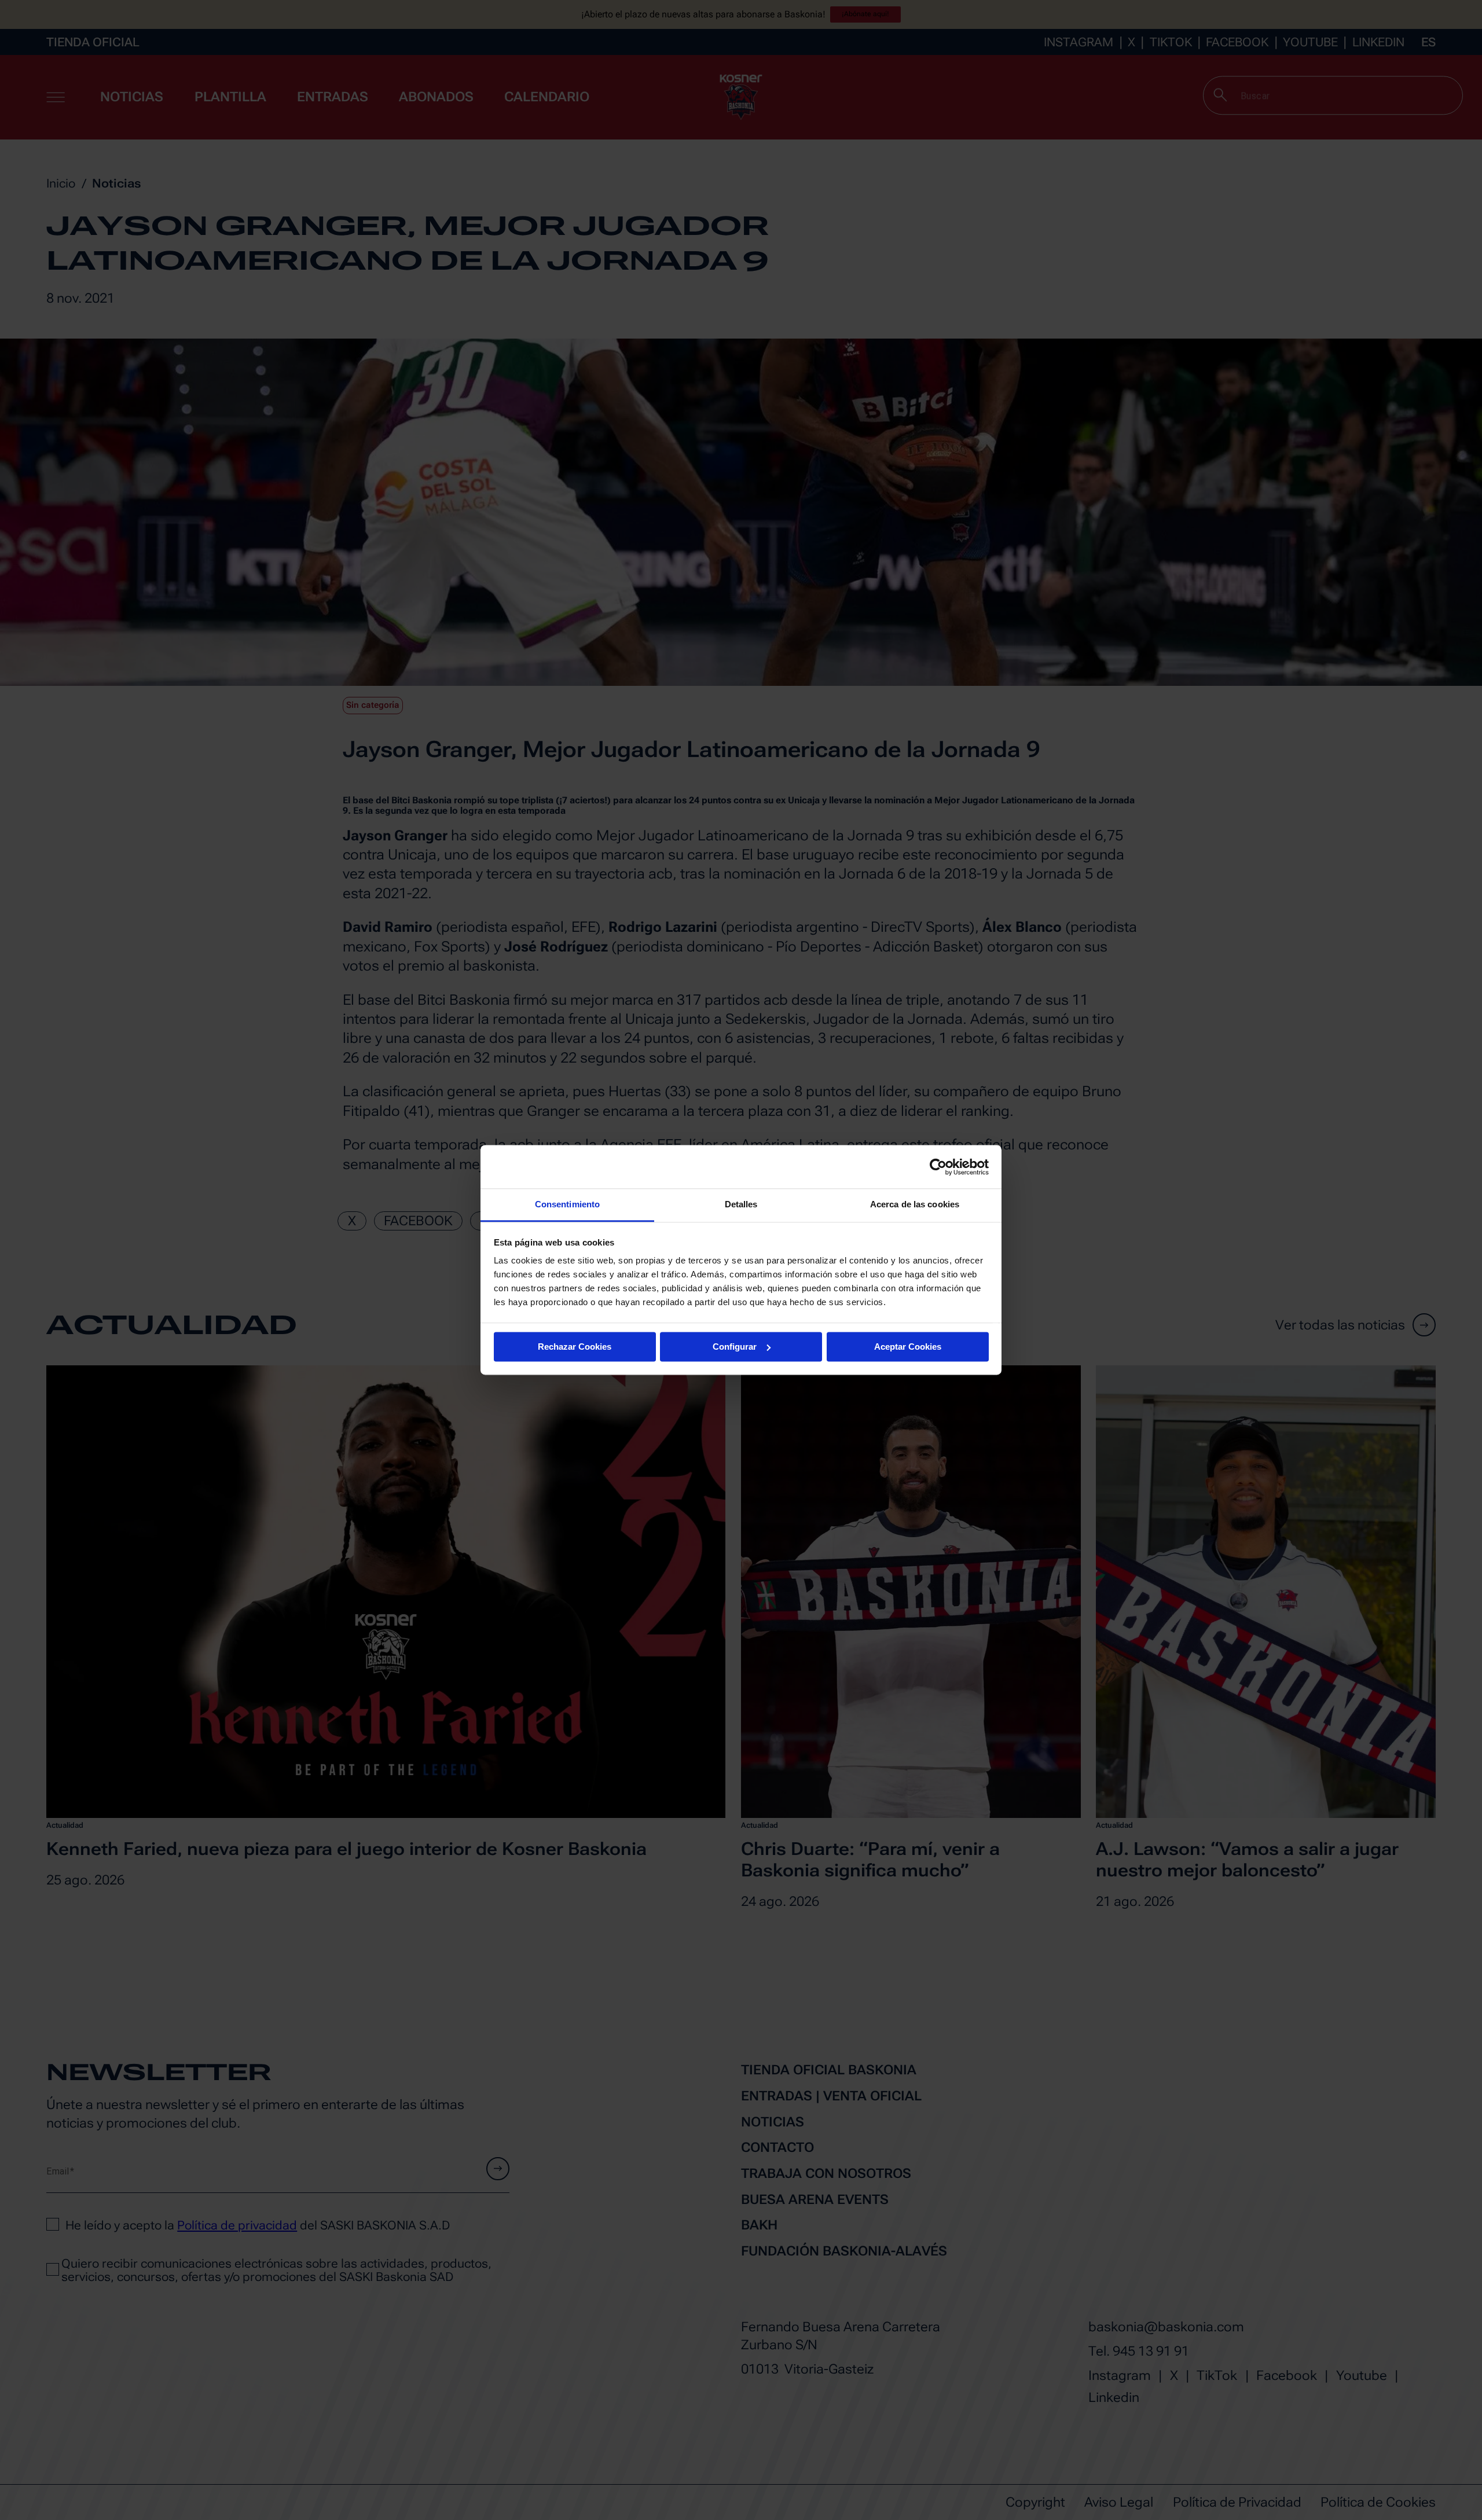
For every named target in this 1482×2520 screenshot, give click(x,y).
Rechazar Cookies (575, 1347)
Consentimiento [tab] (567, 1204)
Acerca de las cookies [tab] (915, 1204)
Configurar (735, 1347)
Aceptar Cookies (908, 1347)
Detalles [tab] (741, 1204)
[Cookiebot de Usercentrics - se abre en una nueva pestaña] (938, 1167)
